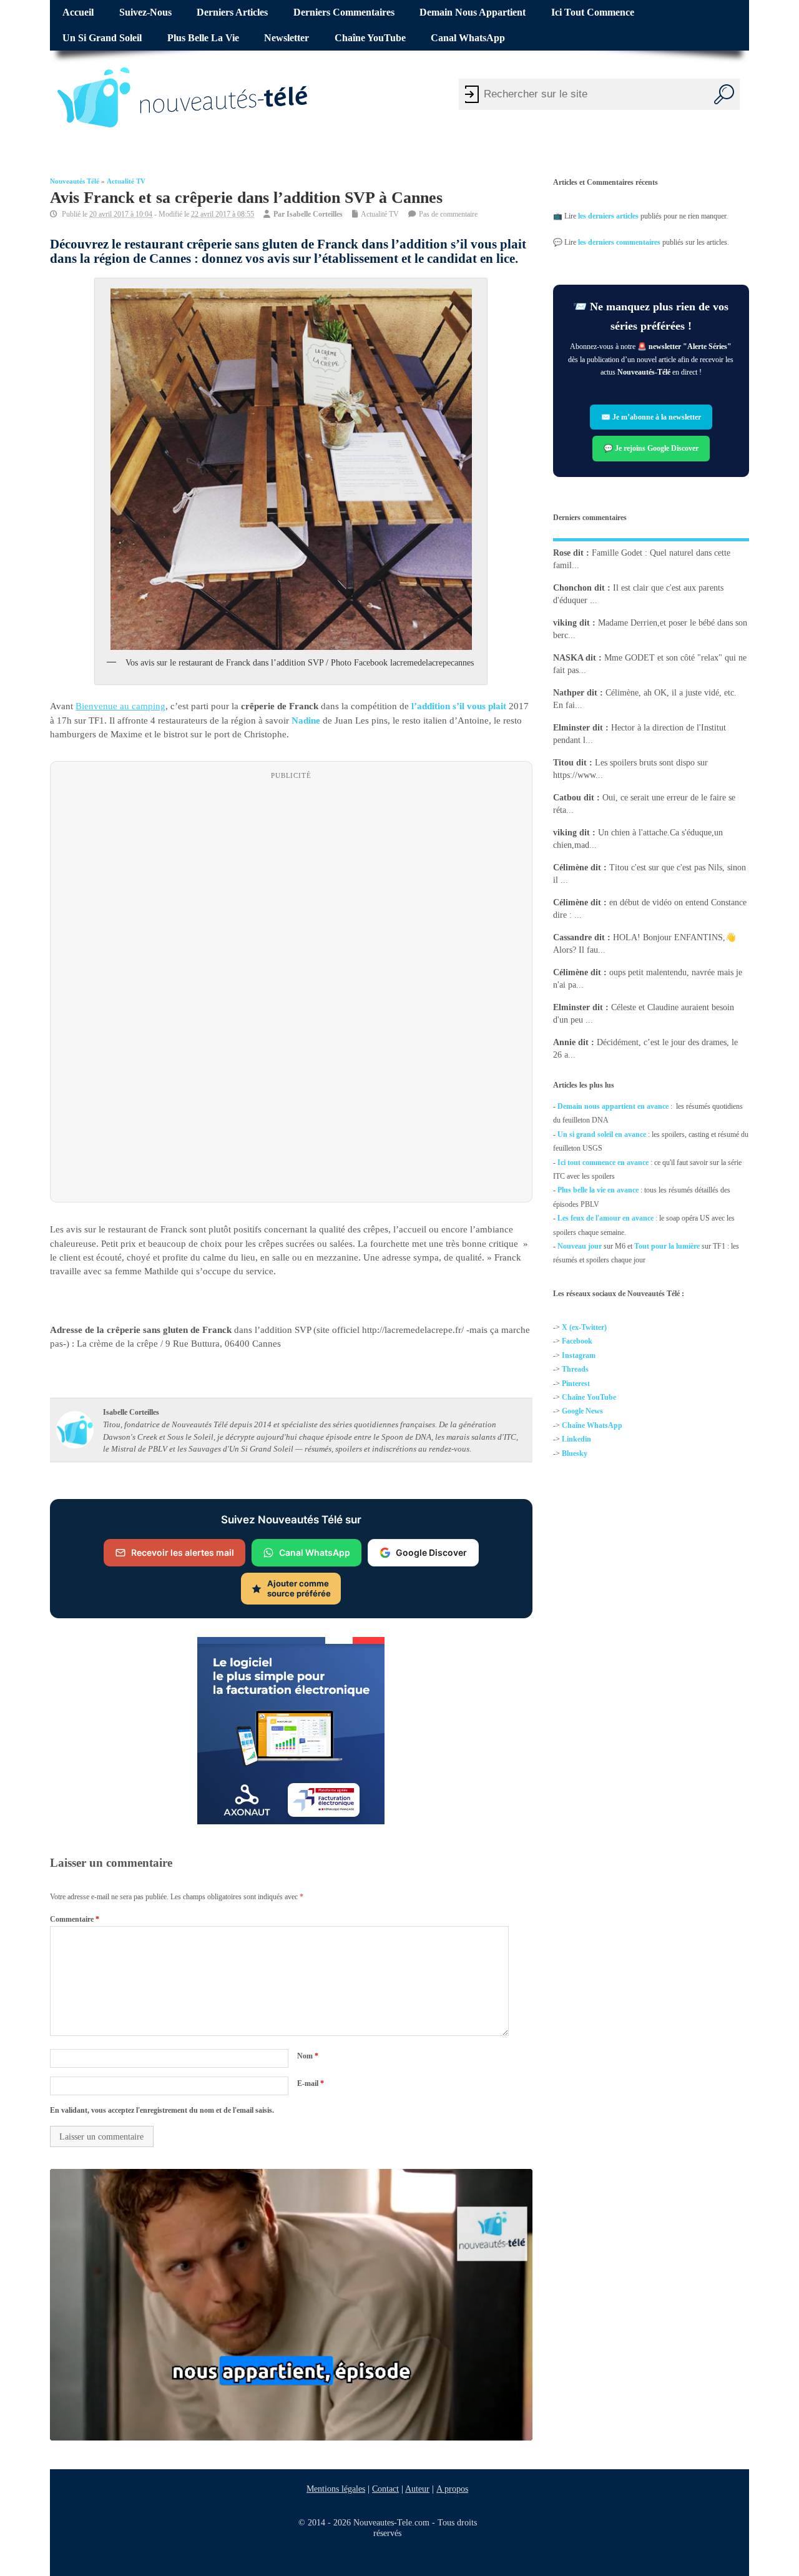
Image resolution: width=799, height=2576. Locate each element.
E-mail (311, 2083)
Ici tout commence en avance (603, 1163)
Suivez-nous (145, 12)
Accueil (78, 12)
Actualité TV (126, 181)
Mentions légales (336, 2489)
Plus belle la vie (203, 38)
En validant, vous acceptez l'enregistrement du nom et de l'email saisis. (162, 2110)
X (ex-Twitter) (584, 1327)
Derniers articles (232, 12)
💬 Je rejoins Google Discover (651, 448)
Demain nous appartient (473, 12)
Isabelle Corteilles (315, 214)
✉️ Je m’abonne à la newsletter (651, 417)
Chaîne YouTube (370, 38)
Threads (575, 1370)
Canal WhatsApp (468, 38)
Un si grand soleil (102, 38)
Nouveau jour (580, 1246)
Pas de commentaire (448, 214)
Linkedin (576, 1440)
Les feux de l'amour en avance (605, 1218)
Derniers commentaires (344, 12)
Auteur (417, 2489)
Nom (308, 2055)
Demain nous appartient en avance (613, 1106)
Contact (385, 2489)
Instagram (579, 1355)
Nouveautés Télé (75, 181)
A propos (452, 2489)
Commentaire (75, 1919)
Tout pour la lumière (667, 1246)
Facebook (577, 1342)
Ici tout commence (593, 12)
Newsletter (287, 38)
